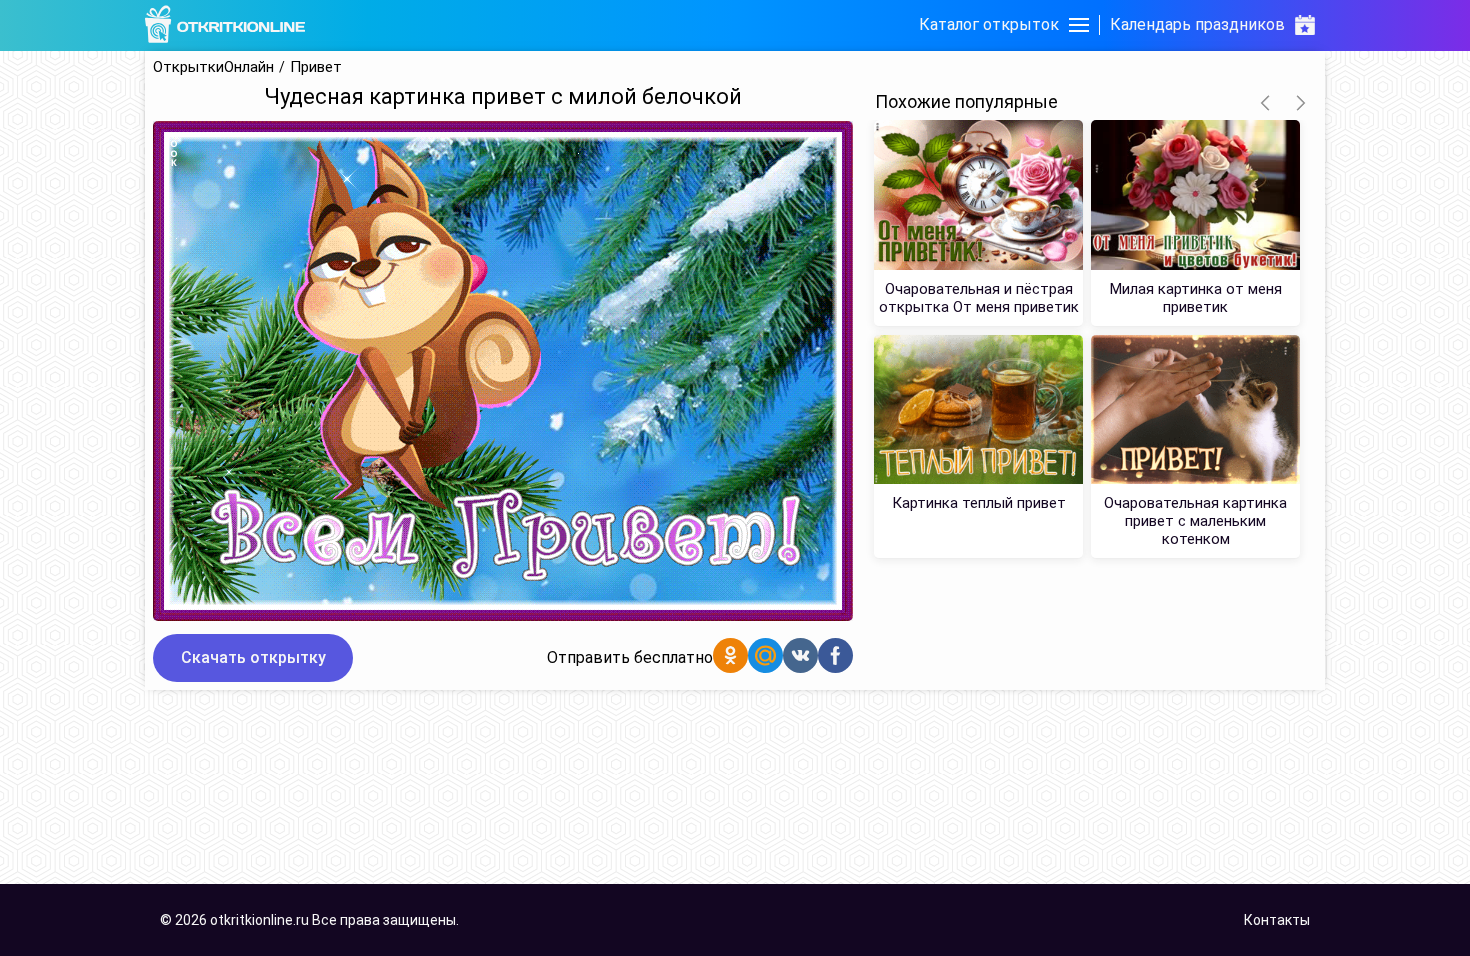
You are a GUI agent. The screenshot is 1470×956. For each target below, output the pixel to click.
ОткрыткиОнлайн (213, 67)
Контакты (1277, 920)
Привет (316, 67)
